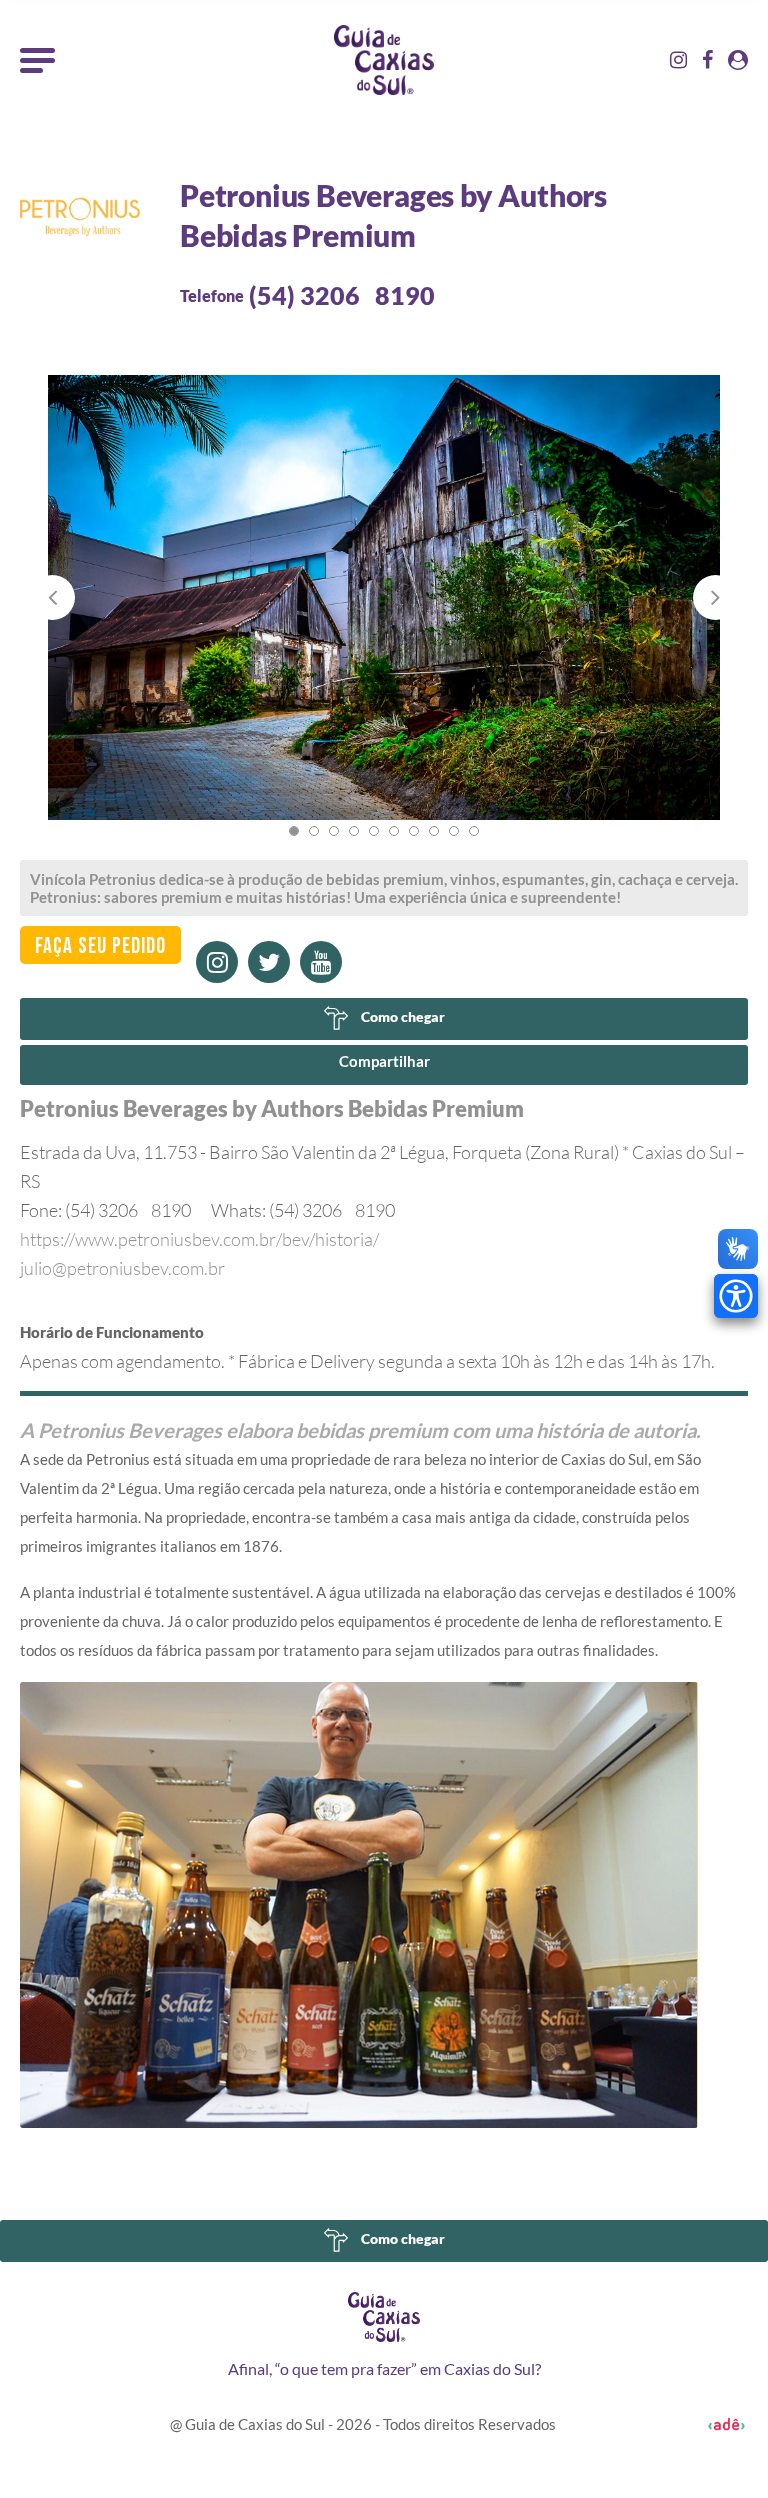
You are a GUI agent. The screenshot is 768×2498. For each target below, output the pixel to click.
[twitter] (269, 962)
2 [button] (314, 831)
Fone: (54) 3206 (105, 1210)
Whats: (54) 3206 (303, 1210)
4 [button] (354, 831)
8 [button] (434, 831)
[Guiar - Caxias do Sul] (384, 60)
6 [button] (394, 831)
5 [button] (374, 831)
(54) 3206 (342, 295)
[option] (384, 617)
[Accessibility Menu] (736, 1296)
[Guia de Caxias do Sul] (383, 2317)
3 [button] (334, 831)
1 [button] (294, 831)
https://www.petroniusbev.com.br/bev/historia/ (199, 1239)
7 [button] (414, 831)
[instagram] (217, 962)
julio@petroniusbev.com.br (122, 1268)
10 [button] (474, 831)
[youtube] (321, 962)
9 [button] (454, 831)
